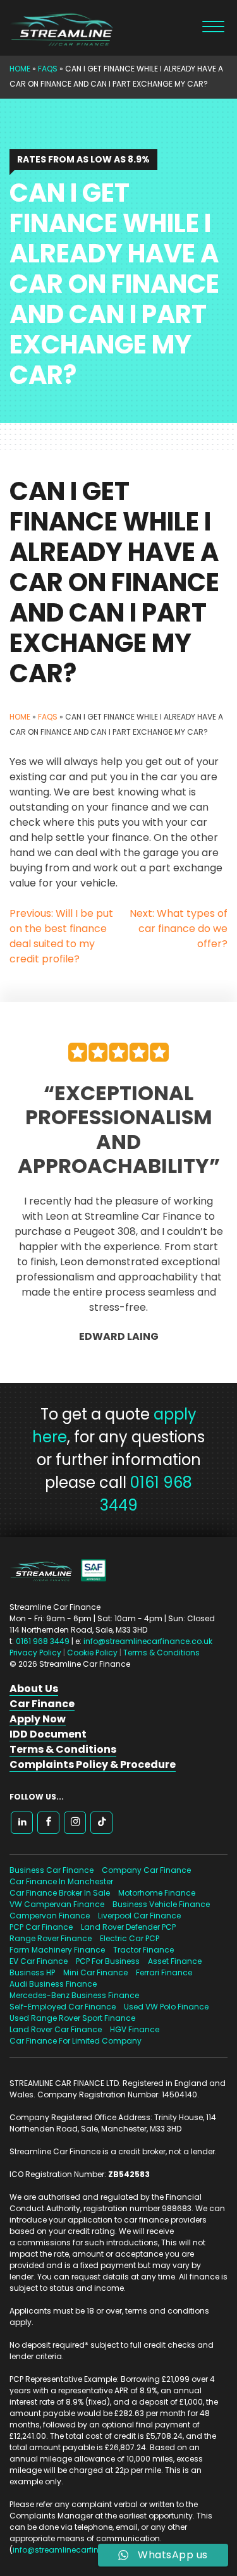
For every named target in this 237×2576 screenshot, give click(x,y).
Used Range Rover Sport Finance (72, 2018)
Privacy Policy (35, 1653)
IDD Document (48, 1734)
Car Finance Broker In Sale (60, 1893)
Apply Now (38, 1719)
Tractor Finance (143, 1950)
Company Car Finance (146, 1870)
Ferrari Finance (164, 1972)
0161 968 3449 (43, 1641)
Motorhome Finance (157, 1893)
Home (20, 69)
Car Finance (42, 1704)
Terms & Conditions (161, 1653)
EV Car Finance (39, 1961)
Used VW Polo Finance (166, 2007)
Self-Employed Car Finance (63, 2007)
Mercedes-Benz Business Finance (74, 1995)
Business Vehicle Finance (161, 1904)
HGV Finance (135, 2029)
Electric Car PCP (130, 1938)
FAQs (48, 69)
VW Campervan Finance (57, 1904)
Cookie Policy (92, 1653)
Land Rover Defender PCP (128, 1927)
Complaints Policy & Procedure (93, 1764)
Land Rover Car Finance (56, 2029)
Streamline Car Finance (57, 27)
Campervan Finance (50, 1916)
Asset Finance (175, 1961)
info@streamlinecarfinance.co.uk (148, 1641)
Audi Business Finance (53, 1984)
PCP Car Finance (41, 1927)
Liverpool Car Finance (139, 1916)
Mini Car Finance (95, 1972)
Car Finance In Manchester (61, 1881)
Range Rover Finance (51, 1938)
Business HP (32, 1972)
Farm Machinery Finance (57, 1950)
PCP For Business (108, 1961)
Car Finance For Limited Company (76, 2041)
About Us (34, 1689)
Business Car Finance (52, 1870)
